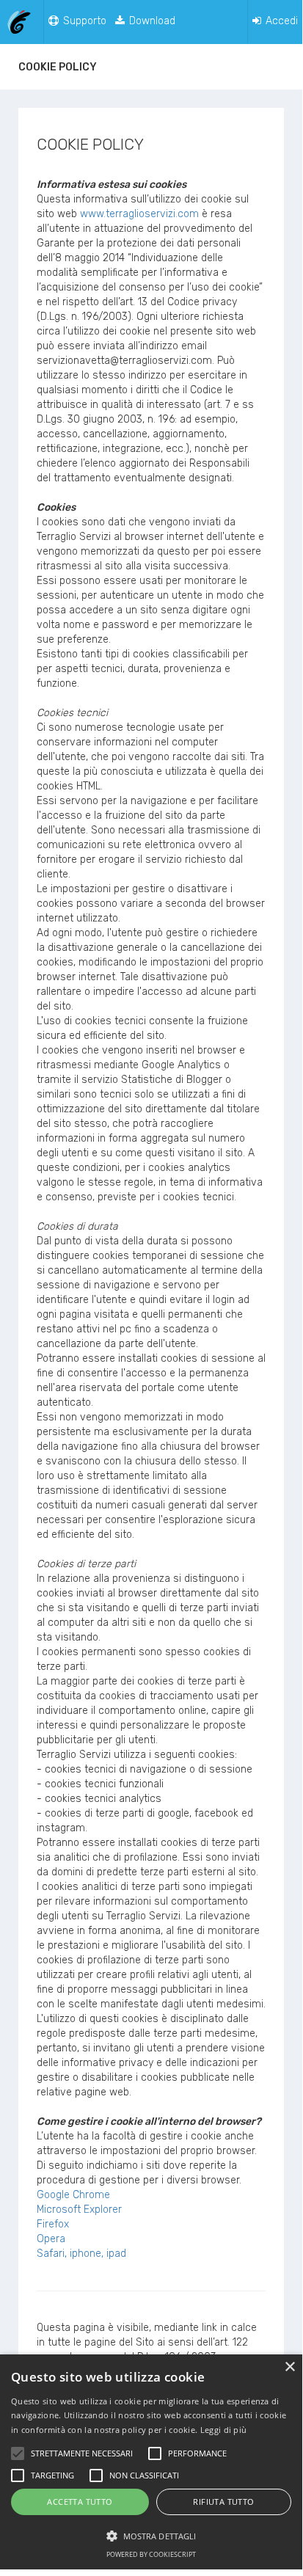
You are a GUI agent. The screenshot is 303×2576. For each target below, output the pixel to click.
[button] (151, 2535)
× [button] (289, 2367)
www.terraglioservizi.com (139, 214)
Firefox (53, 2224)
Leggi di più (224, 2430)
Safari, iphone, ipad (81, 2254)
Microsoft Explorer (79, 2210)
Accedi (280, 21)
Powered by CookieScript (151, 2554)
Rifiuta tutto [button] (223, 2502)
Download (151, 21)
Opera (51, 2239)
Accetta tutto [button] (80, 2502)
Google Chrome (73, 2195)
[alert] (151, 2462)
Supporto (83, 21)
